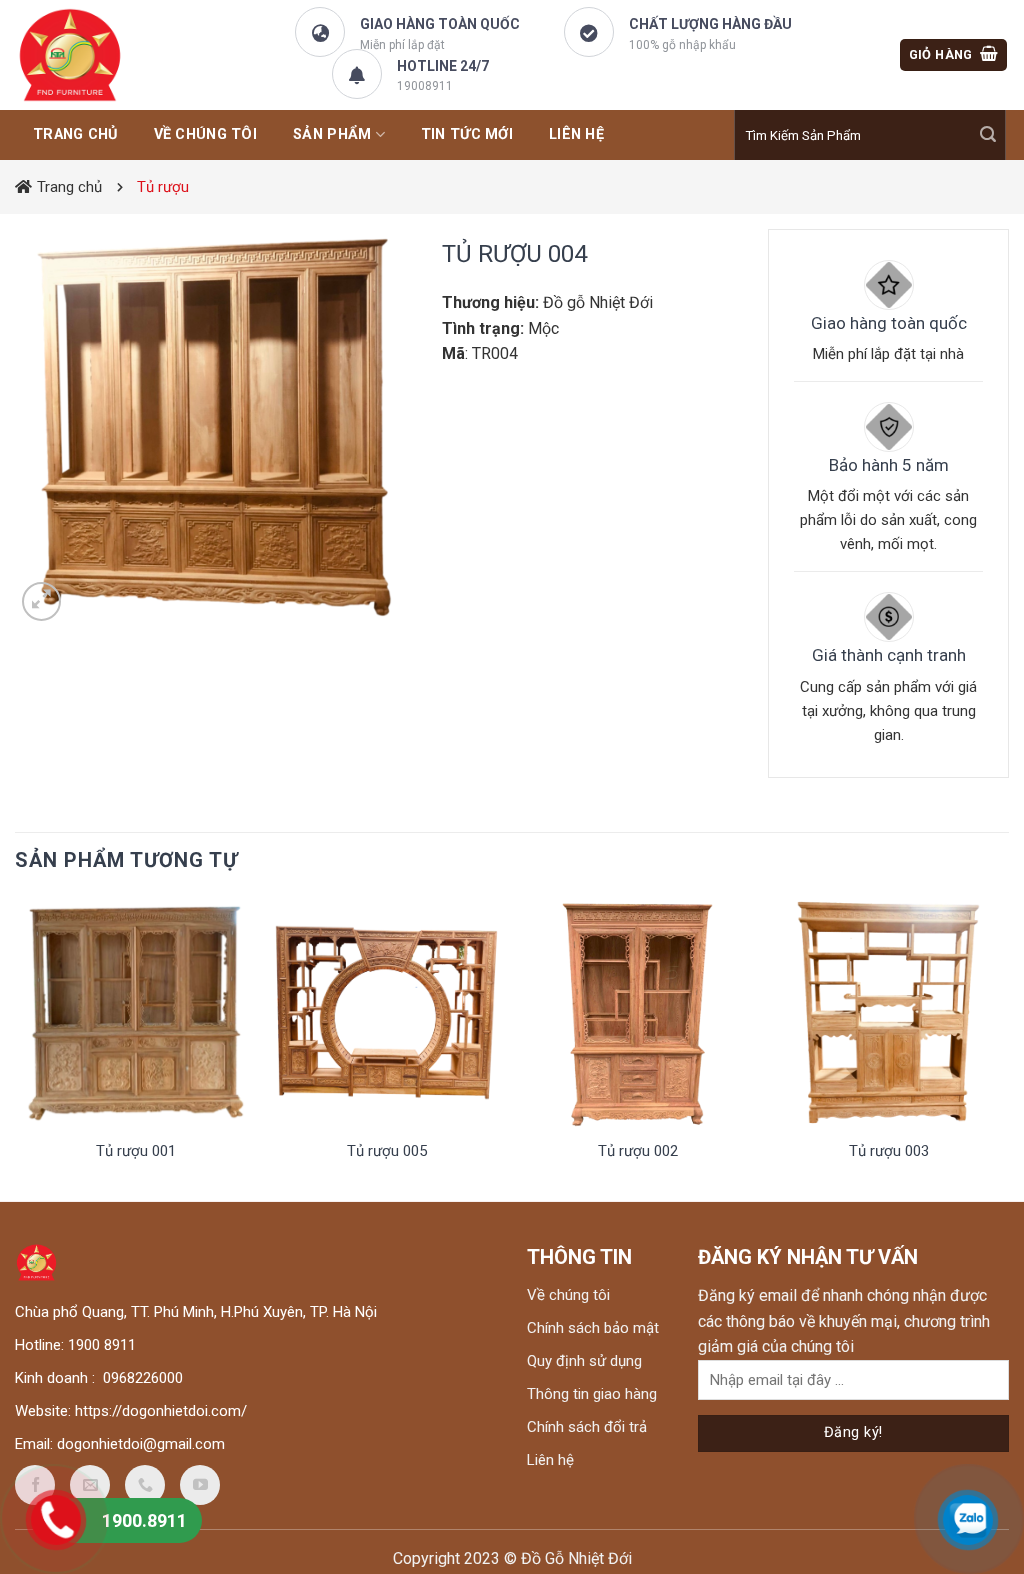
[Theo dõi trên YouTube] (200, 1485)
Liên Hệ (576, 134)
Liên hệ (550, 1460)
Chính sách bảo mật (593, 1328)
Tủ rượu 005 (387, 1151)
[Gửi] (988, 135)
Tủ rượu (163, 187)
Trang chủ (69, 187)
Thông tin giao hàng (592, 1394)
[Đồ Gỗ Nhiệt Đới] (115, 55)
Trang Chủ (75, 134)
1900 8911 (102, 1345)
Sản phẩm (332, 134)
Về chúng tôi (205, 134)
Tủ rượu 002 (638, 1151)
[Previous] (21, 1047)
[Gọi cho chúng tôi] (145, 1485)
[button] (954, 55)
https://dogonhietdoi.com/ (161, 1411)
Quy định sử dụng (584, 1361)
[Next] (1003, 1047)
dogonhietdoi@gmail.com (141, 1444)
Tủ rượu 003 (889, 1151)
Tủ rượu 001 (136, 1151)
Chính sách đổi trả (587, 1427)
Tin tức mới (467, 134)
